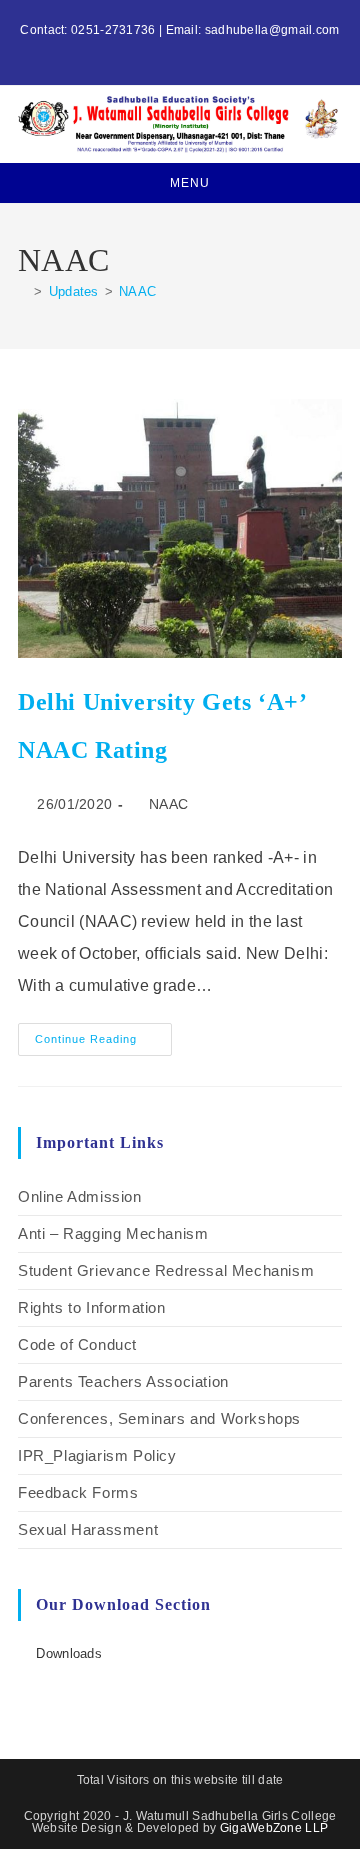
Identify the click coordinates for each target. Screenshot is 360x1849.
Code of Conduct (77, 1344)
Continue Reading (103, 1034)
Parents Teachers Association (123, 1381)
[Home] (23, 291)
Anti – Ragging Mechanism (113, 1233)
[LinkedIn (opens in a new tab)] (191, 51)
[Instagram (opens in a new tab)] (179, 51)
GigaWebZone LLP (274, 1828)
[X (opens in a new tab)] (157, 51)
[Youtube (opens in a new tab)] (202, 51)
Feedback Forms (78, 1492)
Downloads (69, 1653)
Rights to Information (92, 1307)
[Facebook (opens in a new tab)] (168, 51)
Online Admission (80, 1196)
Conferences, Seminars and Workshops (159, 1418)
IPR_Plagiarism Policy (97, 1455)
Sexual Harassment (88, 1529)
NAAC (137, 291)
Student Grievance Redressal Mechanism (166, 1270)
